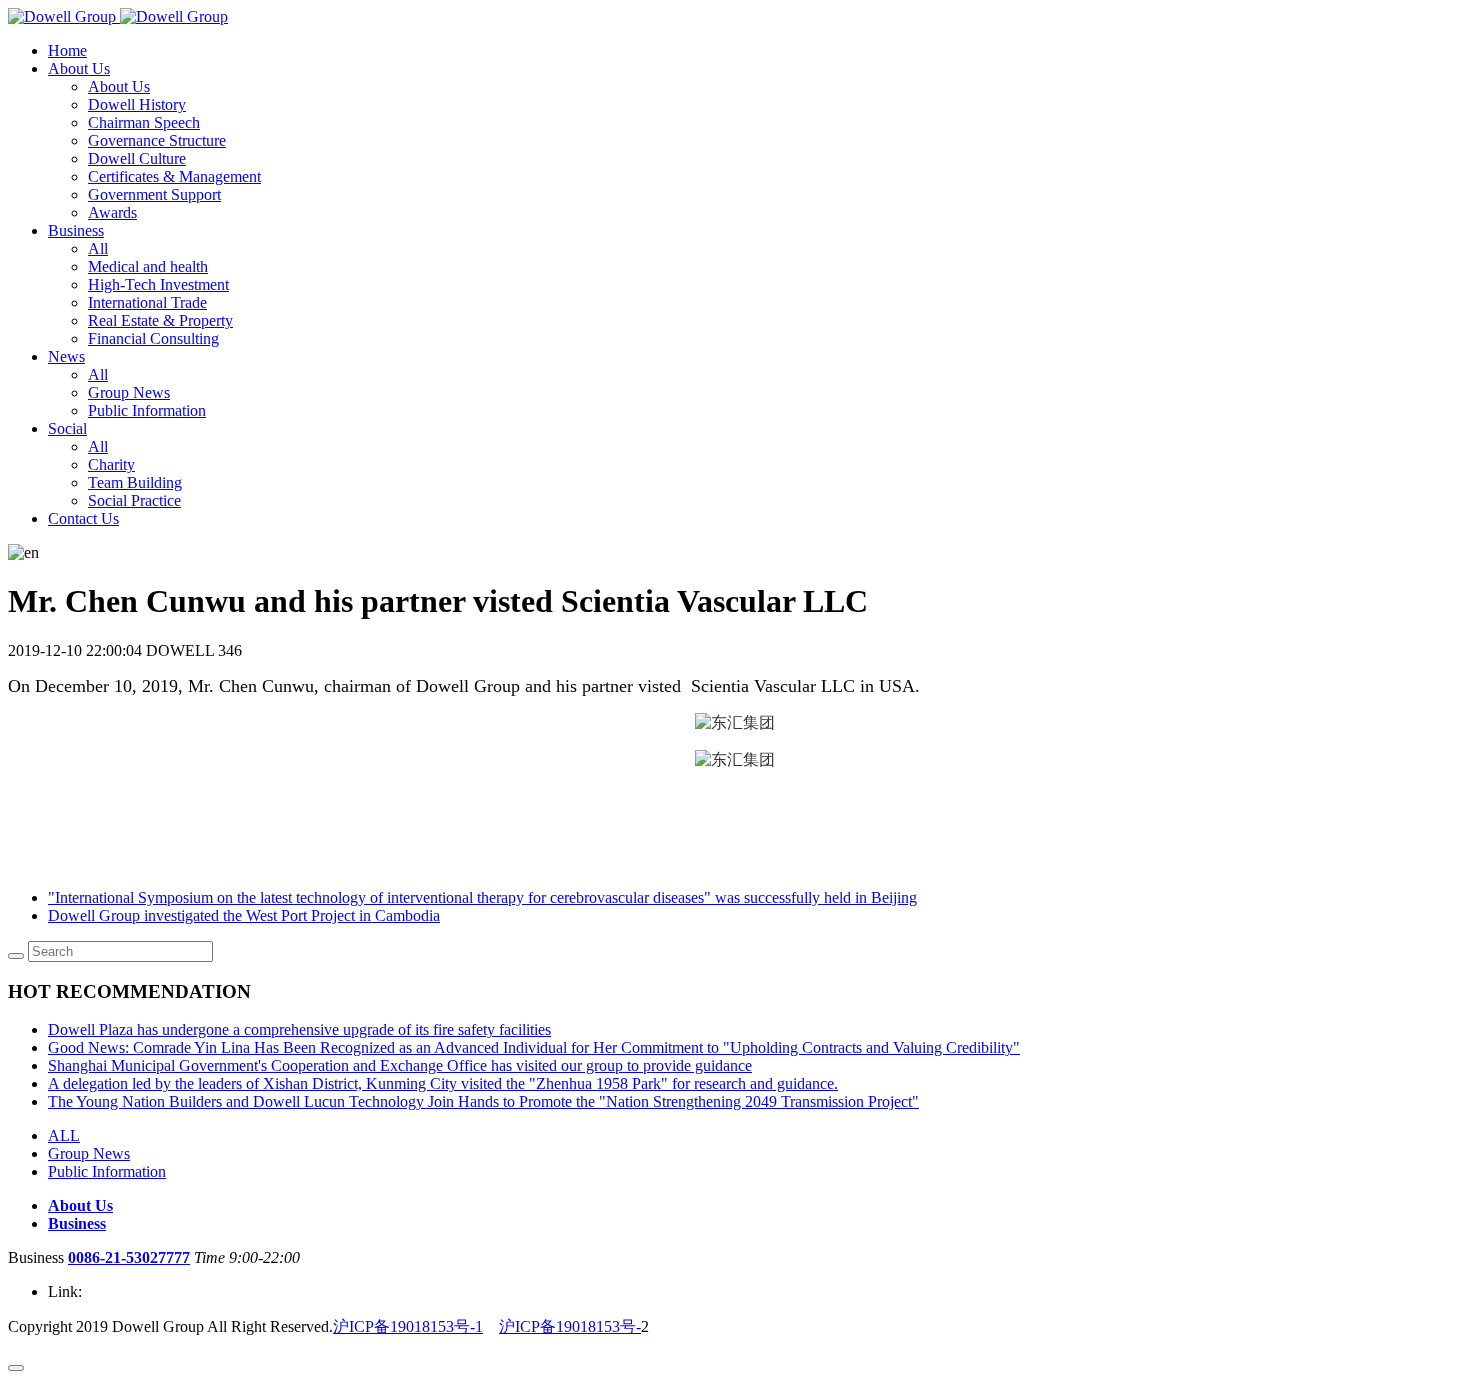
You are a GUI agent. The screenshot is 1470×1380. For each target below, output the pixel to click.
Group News (89, 1153)
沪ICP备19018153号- (570, 1326)
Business (77, 1223)
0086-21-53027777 (129, 1257)
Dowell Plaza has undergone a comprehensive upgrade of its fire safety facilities (299, 1029)
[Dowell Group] (118, 16)
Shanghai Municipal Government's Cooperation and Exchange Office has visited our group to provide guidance (400, 1065)
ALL (64, 1135)
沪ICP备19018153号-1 (408, 1326)
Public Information (107, 1171)
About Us (80, 1205)
